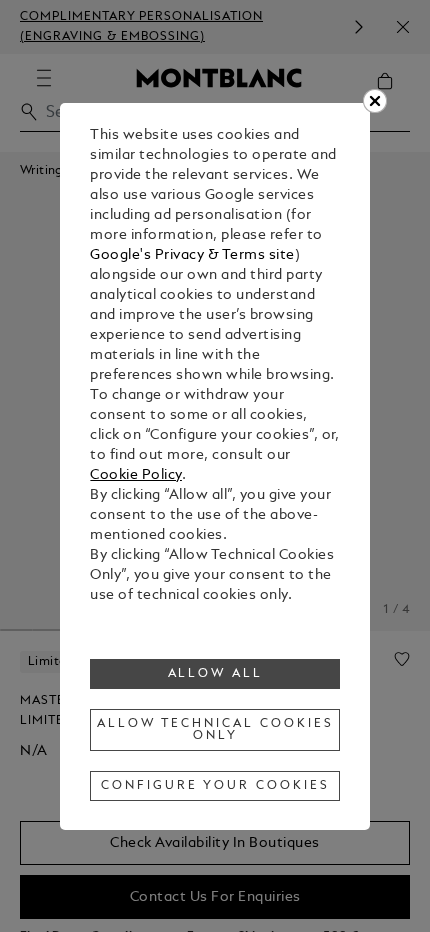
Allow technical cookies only (215, 730)
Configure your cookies (215, 786)
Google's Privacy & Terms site (192, 255)
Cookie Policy (136, 475)
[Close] (375, 101)
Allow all (216, 674)
